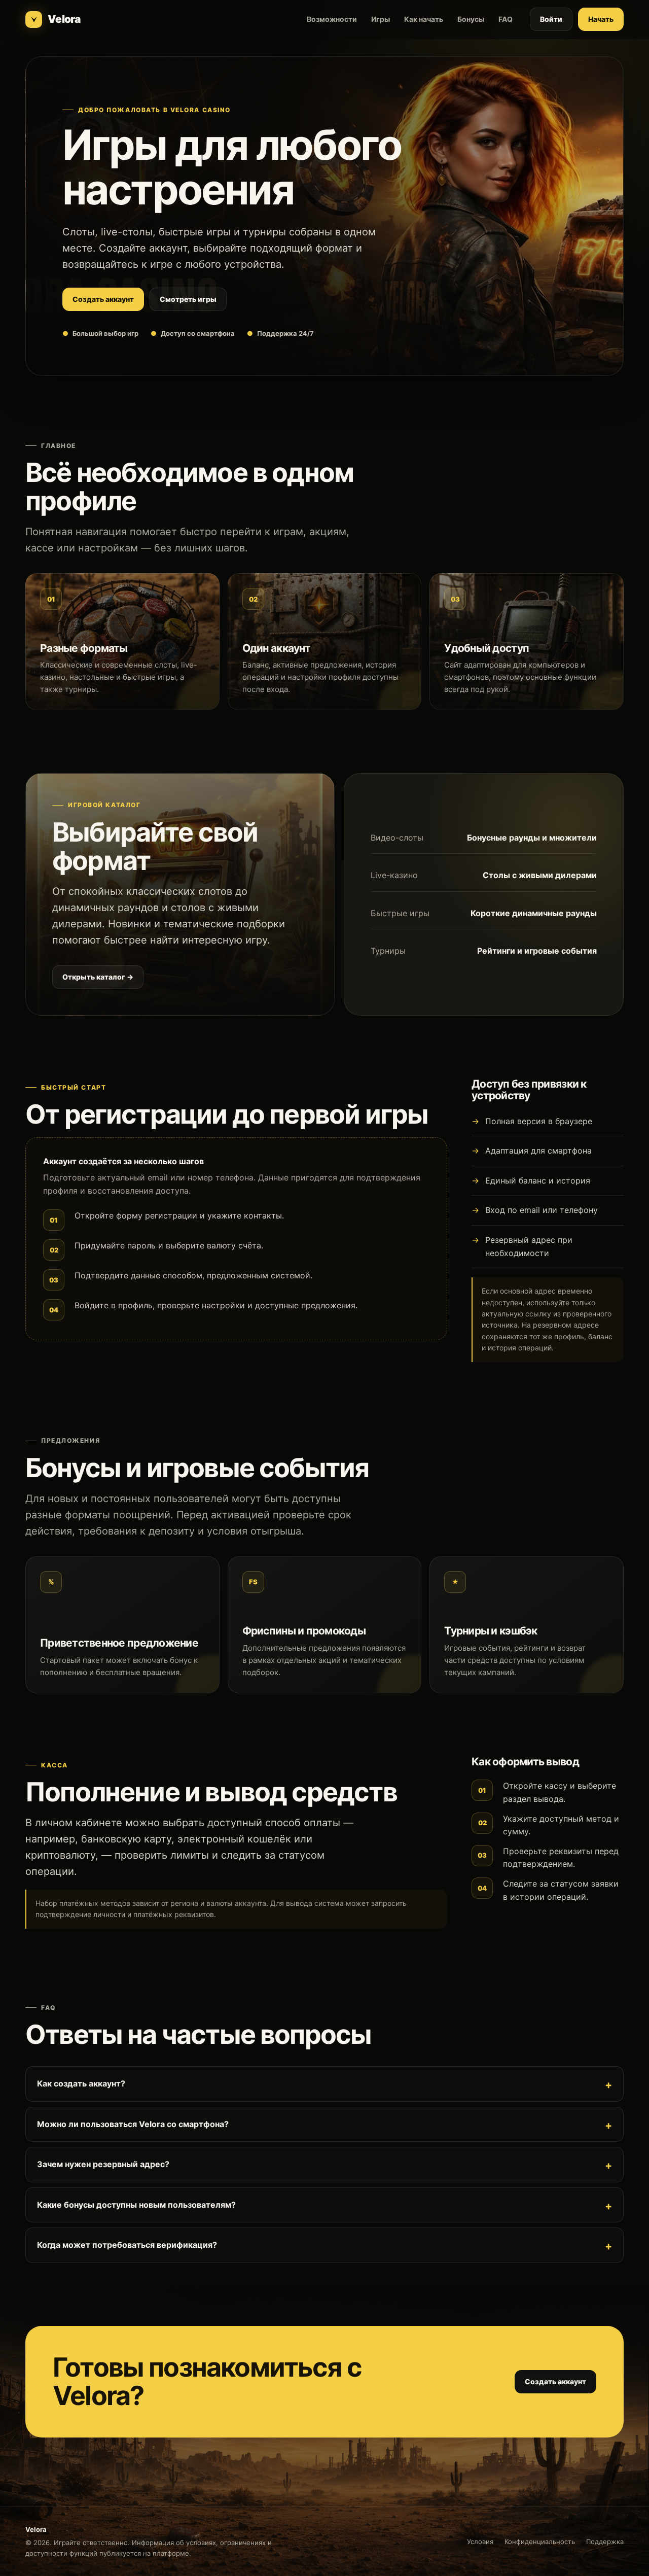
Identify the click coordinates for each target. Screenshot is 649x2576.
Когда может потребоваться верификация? (127, 2245)
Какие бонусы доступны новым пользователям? (136, 2205)
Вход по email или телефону (542, 1210)
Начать (601, 19)
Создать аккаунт (103, 299)
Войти (551, 19)
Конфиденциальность (540, 2542)
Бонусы (471, 19)
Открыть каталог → (98, 977)
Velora (64, 19)
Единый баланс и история (538, 1180)
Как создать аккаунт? (81, 2083)
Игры (381, 19)
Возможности (332, 19)
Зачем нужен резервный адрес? (103, 2164)
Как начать (424, 19)
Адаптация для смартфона (538, 1151)
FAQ (506, 19)
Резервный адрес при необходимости (529, 1246)
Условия (480, 2542)
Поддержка (605, 2542)
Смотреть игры (188, 299)
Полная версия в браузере (539, 1121)
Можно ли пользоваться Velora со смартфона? (133, 2124)
